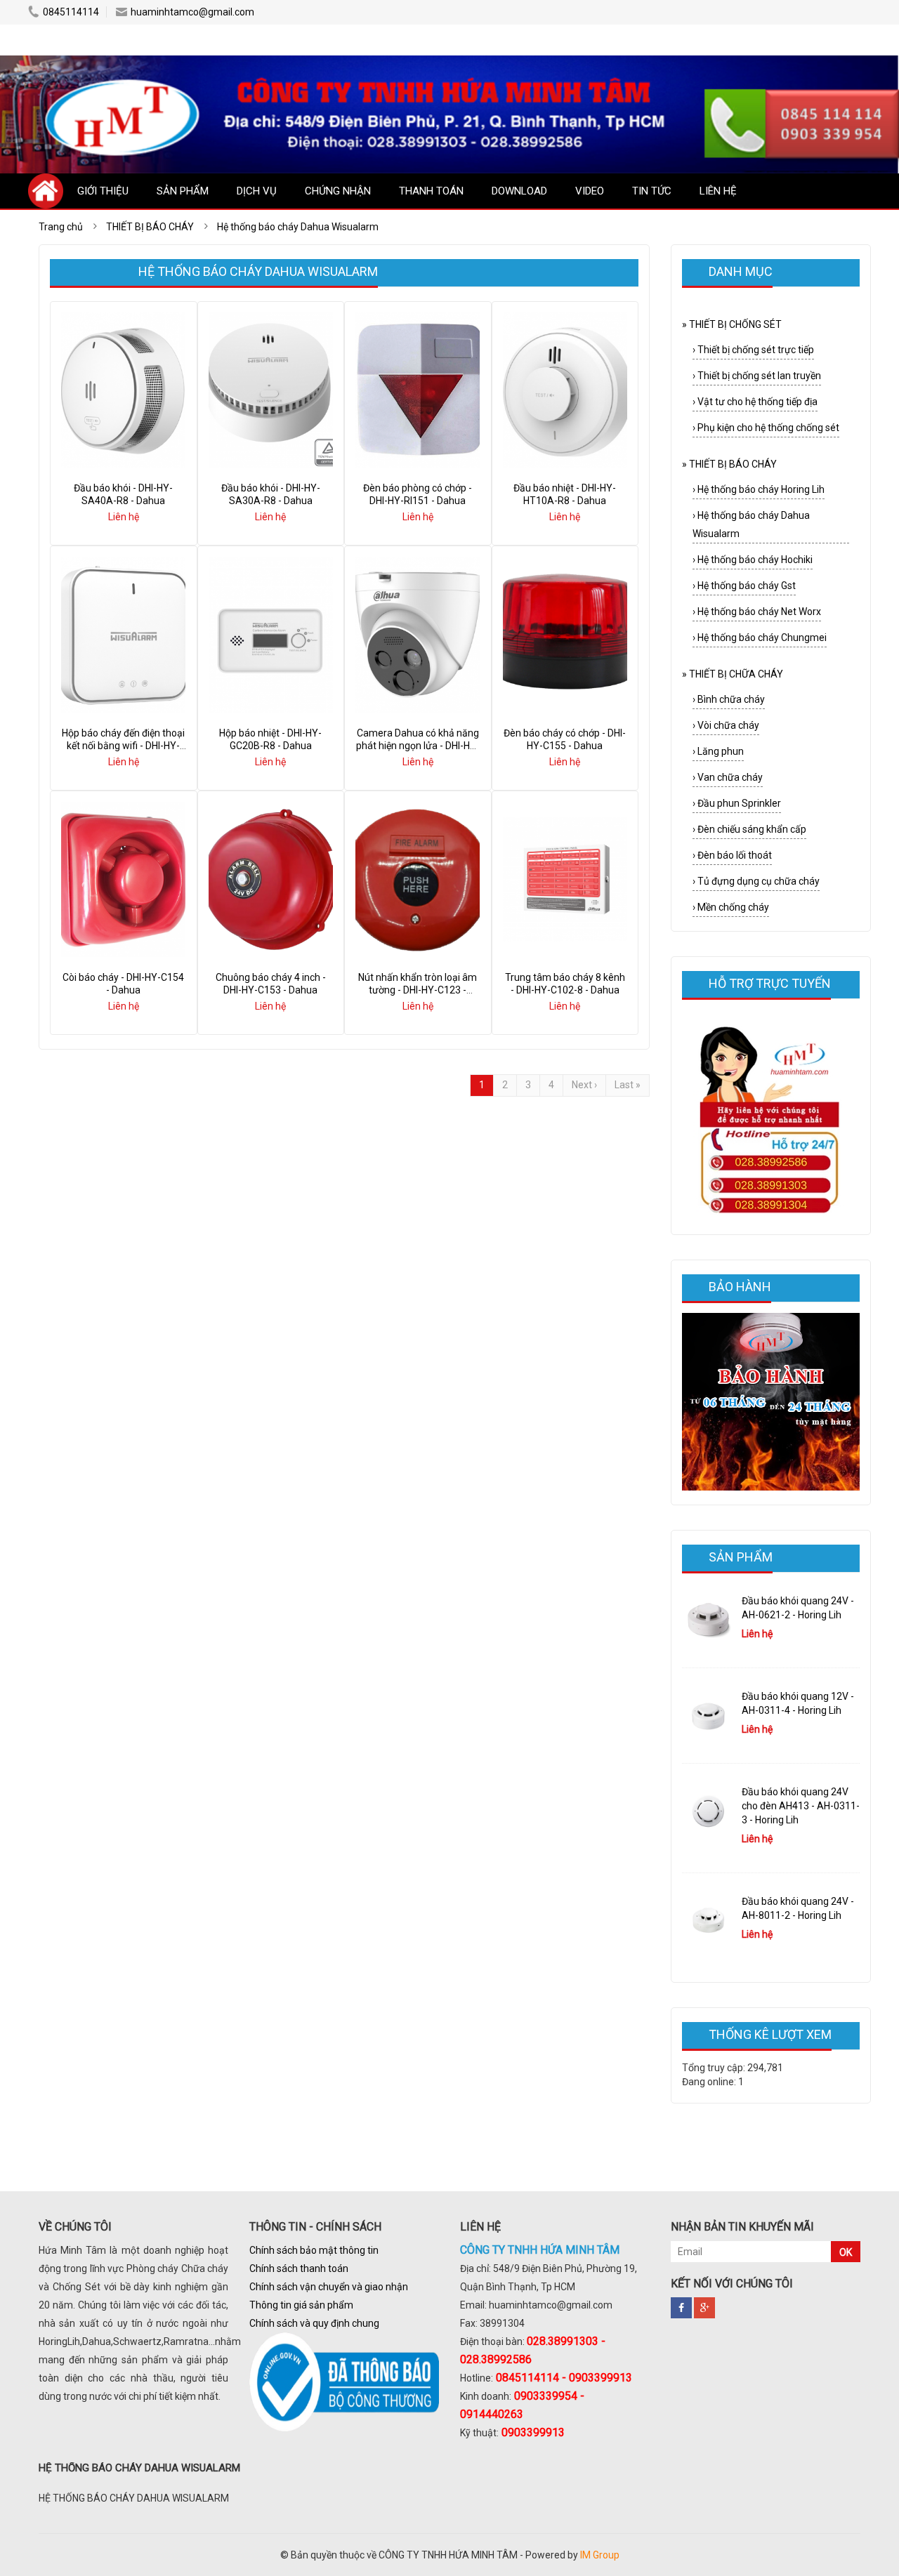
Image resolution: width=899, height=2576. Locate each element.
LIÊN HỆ (718, 191)
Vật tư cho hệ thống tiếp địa (755, 402)
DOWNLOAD (519, 191)
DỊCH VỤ (257, 191)
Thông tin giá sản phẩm (301, 2305)
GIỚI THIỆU (103, 191)
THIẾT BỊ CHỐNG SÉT (732, 324)
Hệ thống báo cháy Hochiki (753, 560)
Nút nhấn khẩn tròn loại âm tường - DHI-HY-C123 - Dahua (418, 990)
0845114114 (71, 12)
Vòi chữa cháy (726, 725)
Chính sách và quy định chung (314, 2323)
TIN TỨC (652, 191)
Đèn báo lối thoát (732, 855)
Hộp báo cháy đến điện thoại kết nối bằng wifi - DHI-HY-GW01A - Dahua (123, 746)
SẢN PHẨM (183, 191)
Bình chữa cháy (729, 699)
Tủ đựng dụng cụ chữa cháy (756, 881)
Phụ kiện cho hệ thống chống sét (766, 428)
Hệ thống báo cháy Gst (744, 586)
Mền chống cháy (731, 907)
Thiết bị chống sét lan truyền (757, 376)
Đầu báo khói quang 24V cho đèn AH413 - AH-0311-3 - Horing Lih (801, 1806)
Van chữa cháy (728, 777)
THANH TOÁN (431, 191)
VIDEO (590, 191)
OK (846, 2252)
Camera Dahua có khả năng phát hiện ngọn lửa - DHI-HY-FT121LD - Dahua (418, 746)
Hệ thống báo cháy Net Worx (757, 612)
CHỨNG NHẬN (338, 191)
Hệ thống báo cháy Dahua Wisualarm (751, 524)
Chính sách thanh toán (299, 2268)
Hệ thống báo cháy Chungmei (760, 638)
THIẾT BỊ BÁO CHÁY (729, 464)
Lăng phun (718, 751)
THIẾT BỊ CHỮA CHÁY (733, 674)
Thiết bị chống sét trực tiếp (753, 350)
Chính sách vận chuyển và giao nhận (329, 2287)
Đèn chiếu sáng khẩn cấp (749, 829)
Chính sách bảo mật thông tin (314, 2250)
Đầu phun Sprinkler (737, 803)
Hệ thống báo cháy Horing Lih (759, 489)
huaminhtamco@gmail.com (192, 12)
